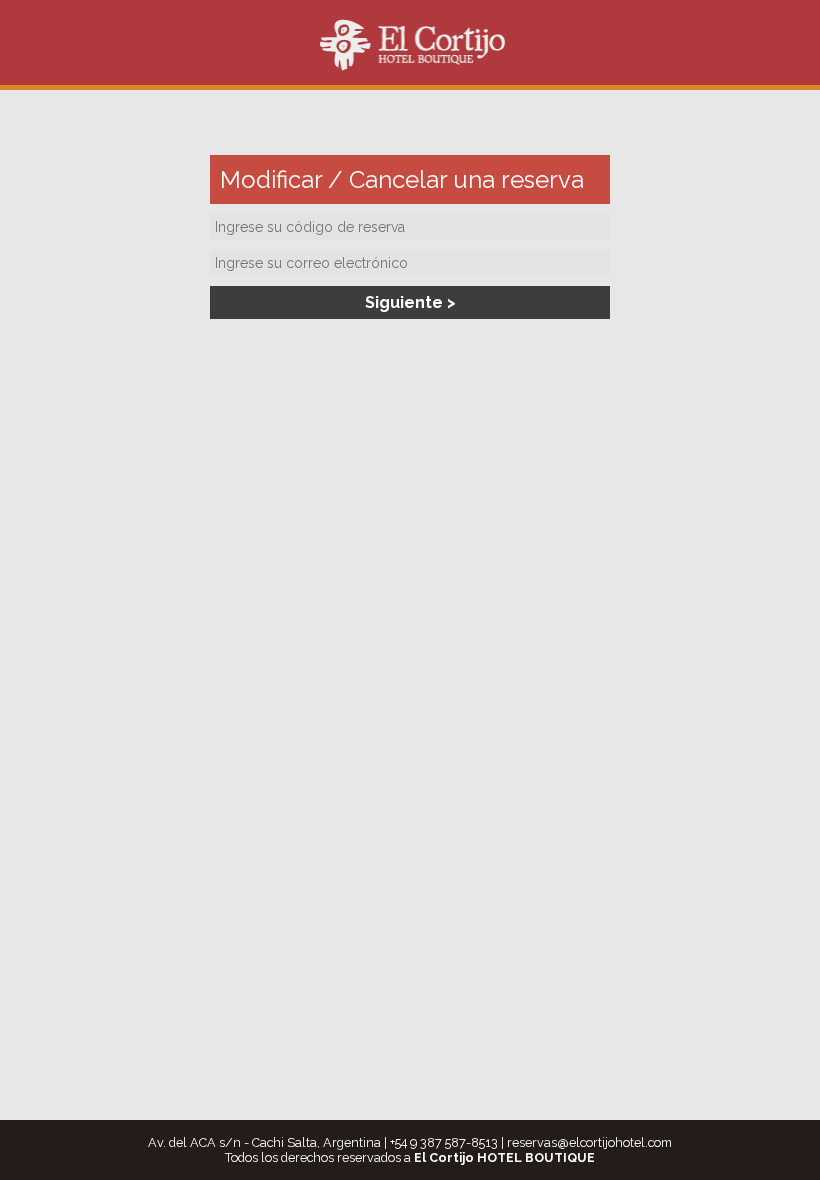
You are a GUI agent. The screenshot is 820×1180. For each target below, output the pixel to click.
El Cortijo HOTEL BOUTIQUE (412, 45)
